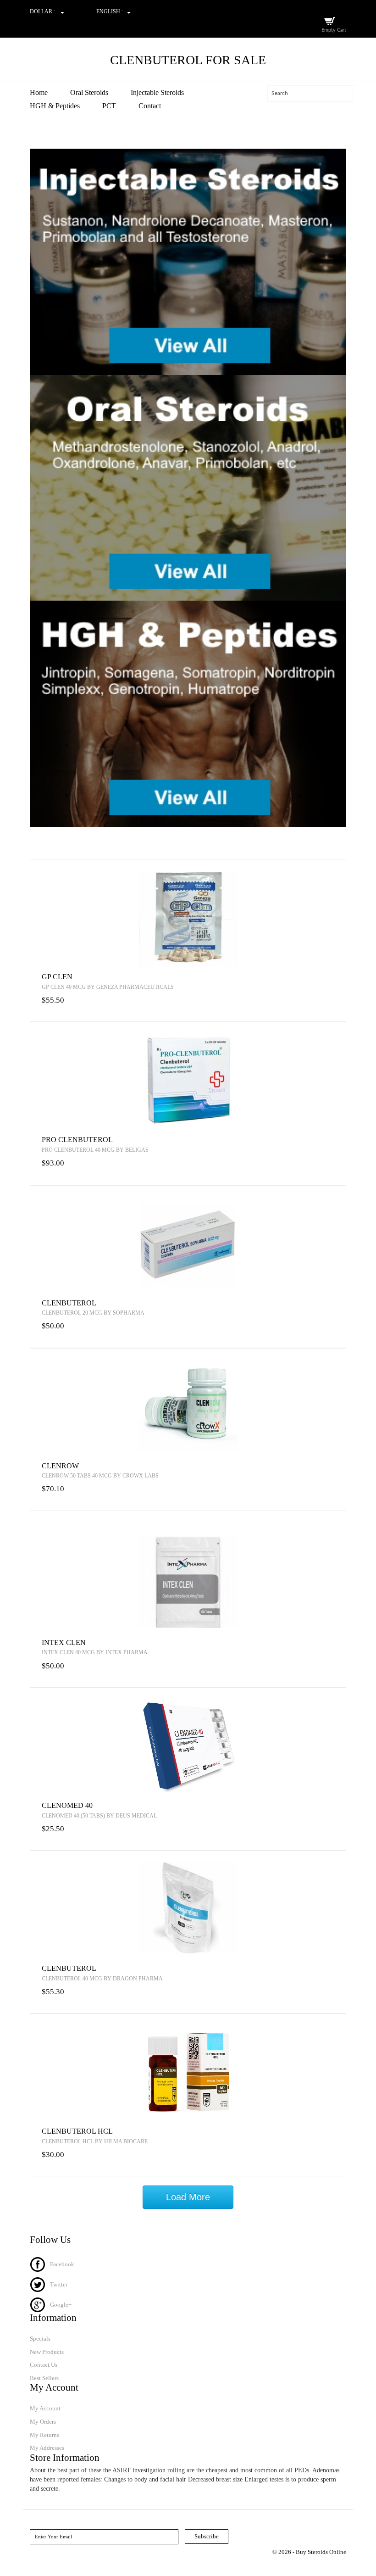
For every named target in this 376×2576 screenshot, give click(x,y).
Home (39, 92)
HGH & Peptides (55, 106)
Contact (150, 106)
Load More (188, 2197)
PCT (109, 106)
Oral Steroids (89, 92)
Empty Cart (334, 30)
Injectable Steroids (157, 92)
